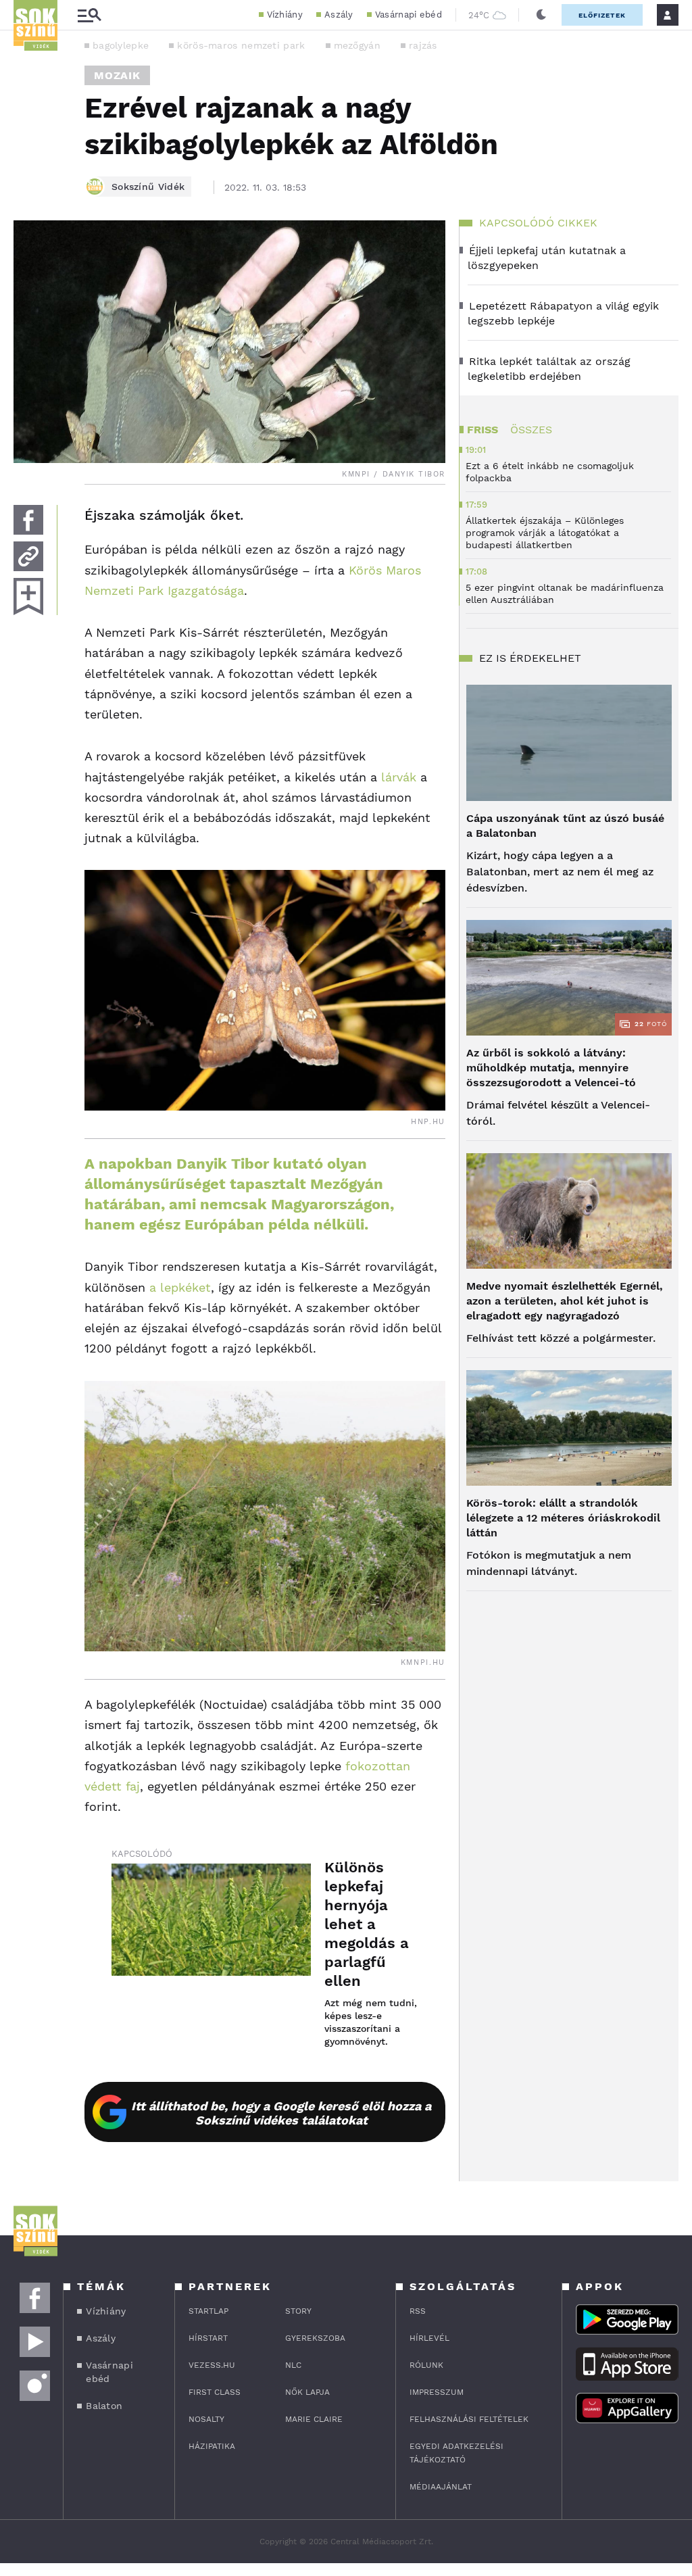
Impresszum (437, 2392)
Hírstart (208, 2338)
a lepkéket (180, 1287)
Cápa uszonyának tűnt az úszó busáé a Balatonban (565, 826)
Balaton (104, 2406)
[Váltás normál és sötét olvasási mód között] (541, 15)
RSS (418, 2311)
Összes (531, 430)
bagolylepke (121, 45)
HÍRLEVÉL (429, 2338)
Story (298, 2311)
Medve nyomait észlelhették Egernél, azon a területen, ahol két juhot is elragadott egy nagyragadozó (565, 1301)
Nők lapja (307, 2392)
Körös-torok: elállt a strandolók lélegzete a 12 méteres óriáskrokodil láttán (563, 1518)
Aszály (339, 15)
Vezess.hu (212, 2365)
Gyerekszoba (315, 2338)
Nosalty (206, 2419)
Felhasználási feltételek (469, 2419)
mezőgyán (357, 45)
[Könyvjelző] (28, 597)
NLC (293, 2365)
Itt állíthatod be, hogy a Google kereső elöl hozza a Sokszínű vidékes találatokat (281, 2113)
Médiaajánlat (441, 2487)
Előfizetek (602, 15)
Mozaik (117, 75)
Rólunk (426, 2365)
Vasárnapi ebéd (409, 15)
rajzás (423, 45)
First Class (215, 2392)
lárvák (399, 777)
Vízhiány (285, 15)
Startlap (208, 2311)
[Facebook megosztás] (28, 520)
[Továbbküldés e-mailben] (28, 556)
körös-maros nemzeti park (241, 45)
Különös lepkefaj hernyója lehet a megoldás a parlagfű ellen (367, 1924)
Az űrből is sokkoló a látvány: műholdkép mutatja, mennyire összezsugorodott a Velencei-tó (551, 1068)
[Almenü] (89, 15)
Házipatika (212, 2446)
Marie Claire (314, 2419)
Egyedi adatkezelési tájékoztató (456, 2453)
